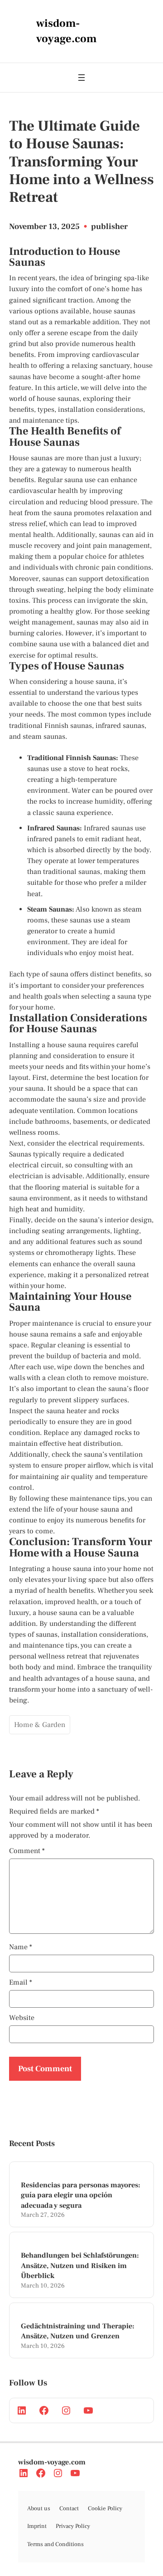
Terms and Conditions (55, 2544)
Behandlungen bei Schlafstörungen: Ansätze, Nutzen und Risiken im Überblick (80, 2266)
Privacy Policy (73, 2526)
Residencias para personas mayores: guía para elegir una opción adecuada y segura (81, 2195)
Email (21, 1982)
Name (21, 1947)
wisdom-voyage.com (52, 2462)
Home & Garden (40, 1725)
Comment (27, 1851)
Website (22, 2018)
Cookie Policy (105, 2508)
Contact (69, 2508)
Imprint (37, 2526)
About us (39, 2508)
